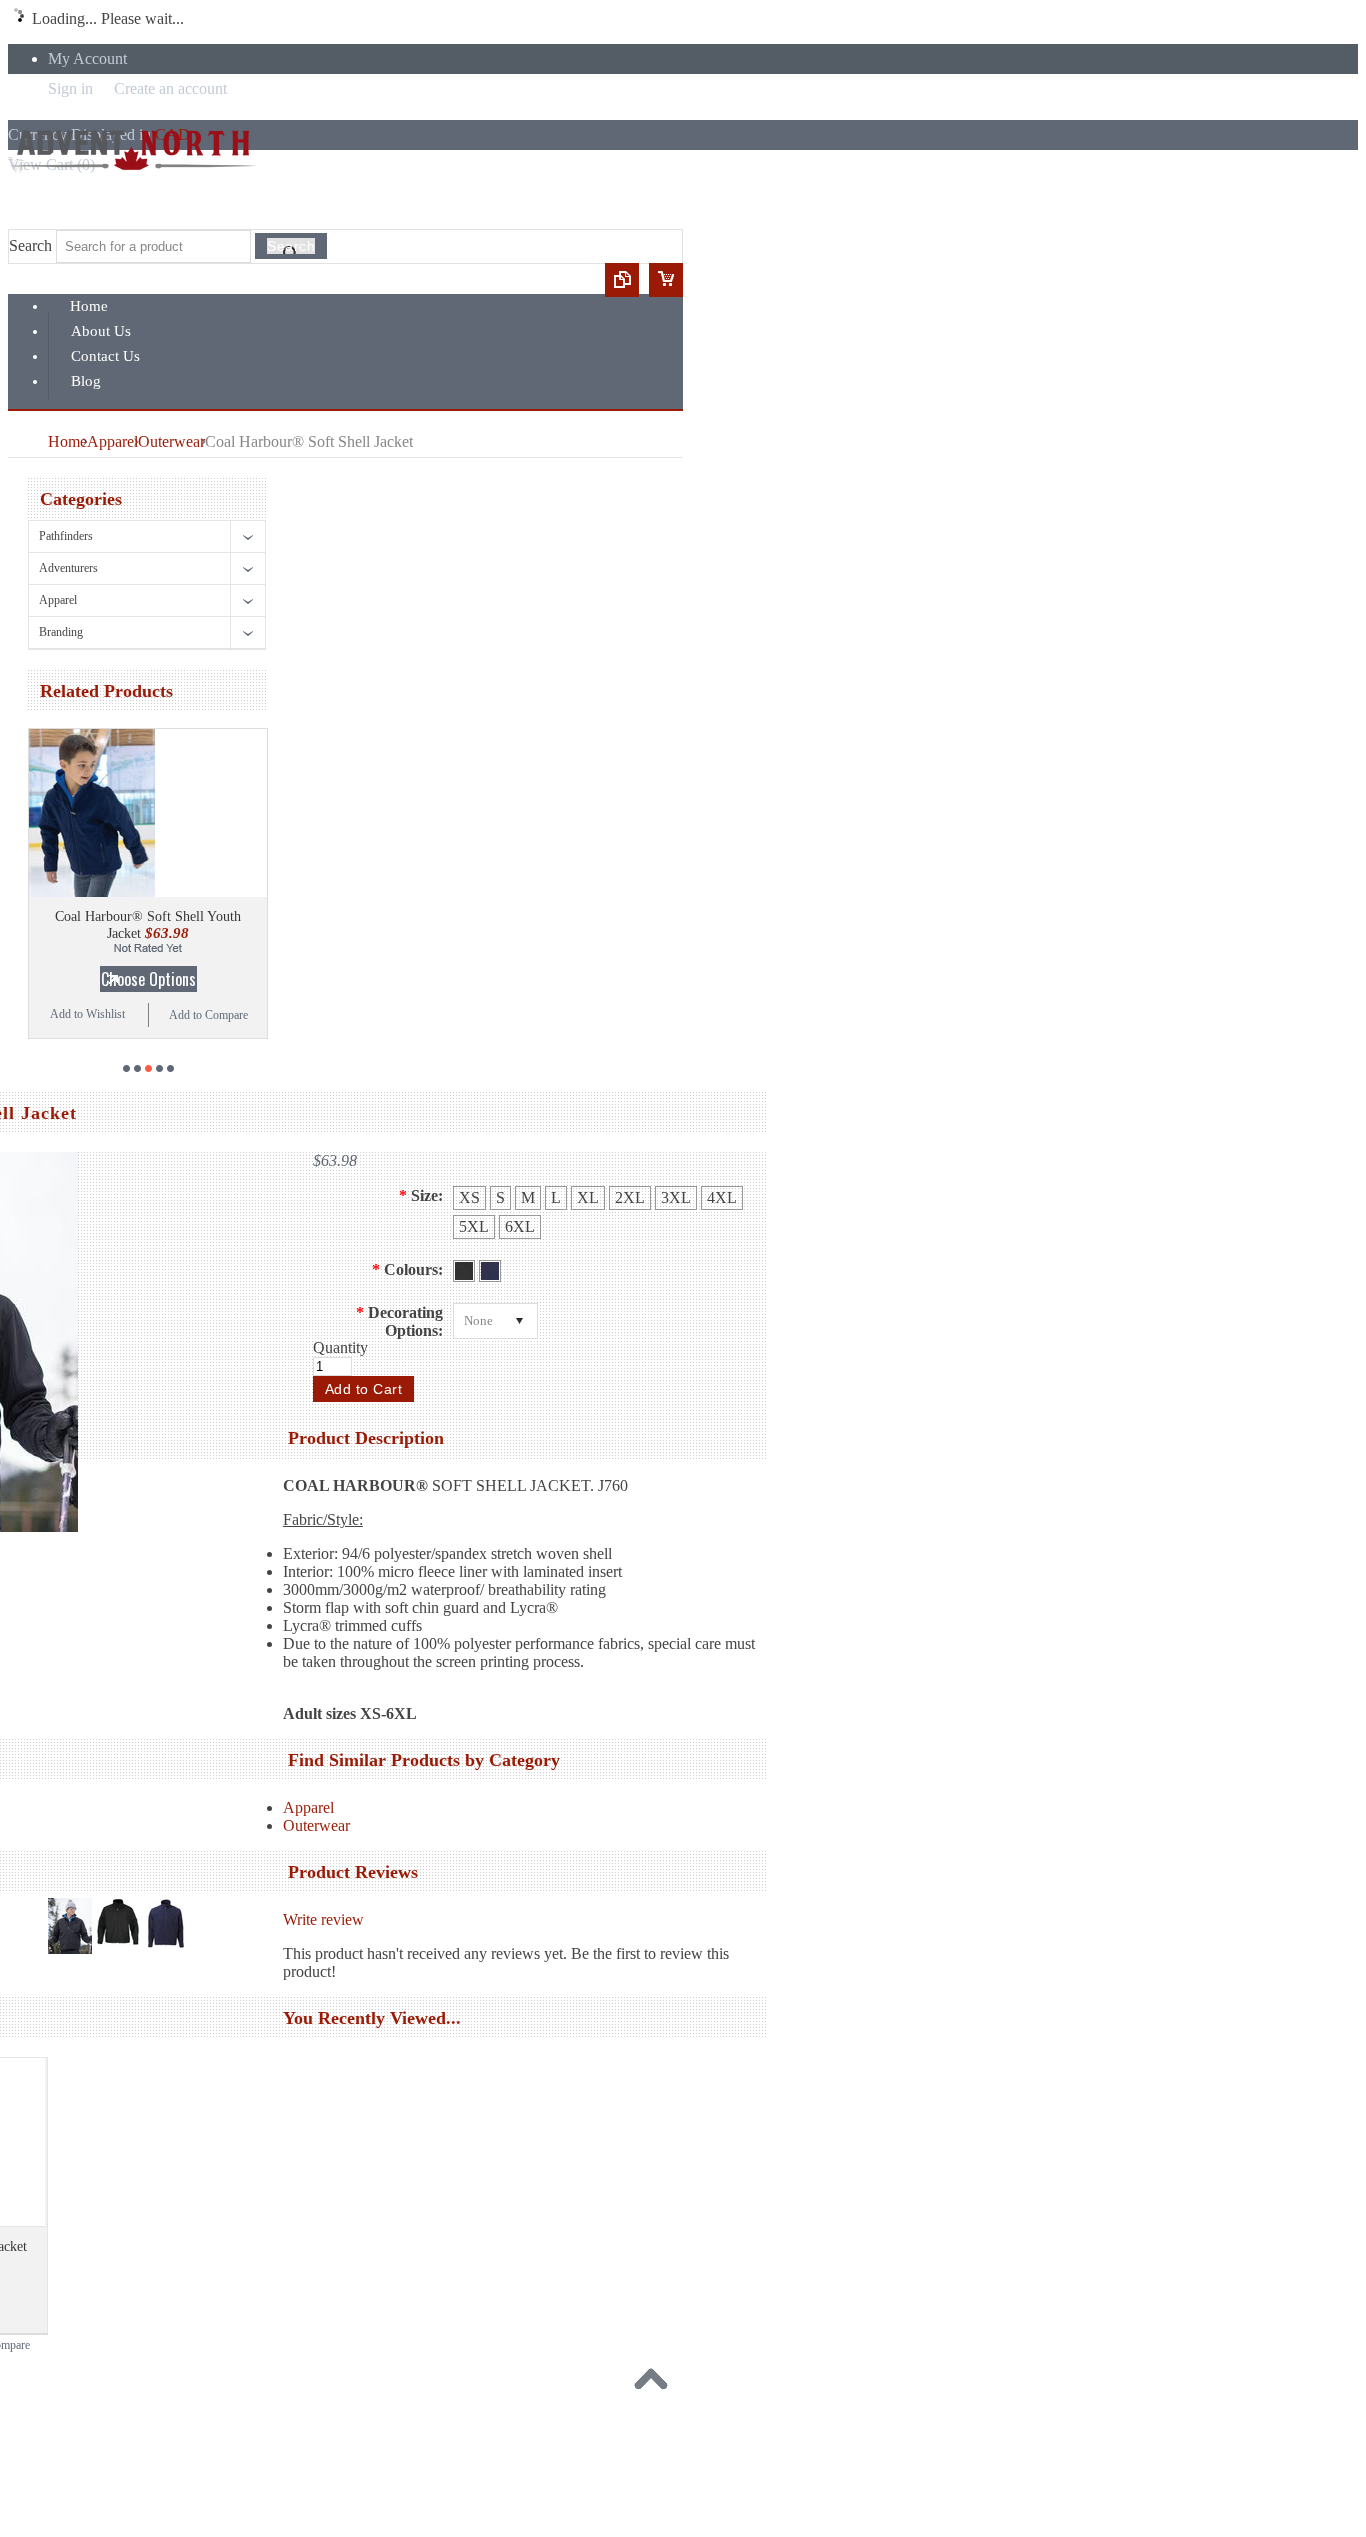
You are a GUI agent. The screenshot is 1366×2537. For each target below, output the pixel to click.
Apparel (112, 441)
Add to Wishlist (87, 1014)
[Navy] (490, 1270)
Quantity (340, 1347)
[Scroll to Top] (656, 2384)
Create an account (170, 88)
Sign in (70, 88)
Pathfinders (66, 536)
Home (67, 441)
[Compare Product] (622, 280)
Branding (61, 632)
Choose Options (148, 979)
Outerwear (171, 441)
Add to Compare (208, 1015)
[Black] (466, 1270)
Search (30, 245)
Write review (323, 1919)
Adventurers (68, 568)
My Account (87, 58)
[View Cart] (666, 280)
